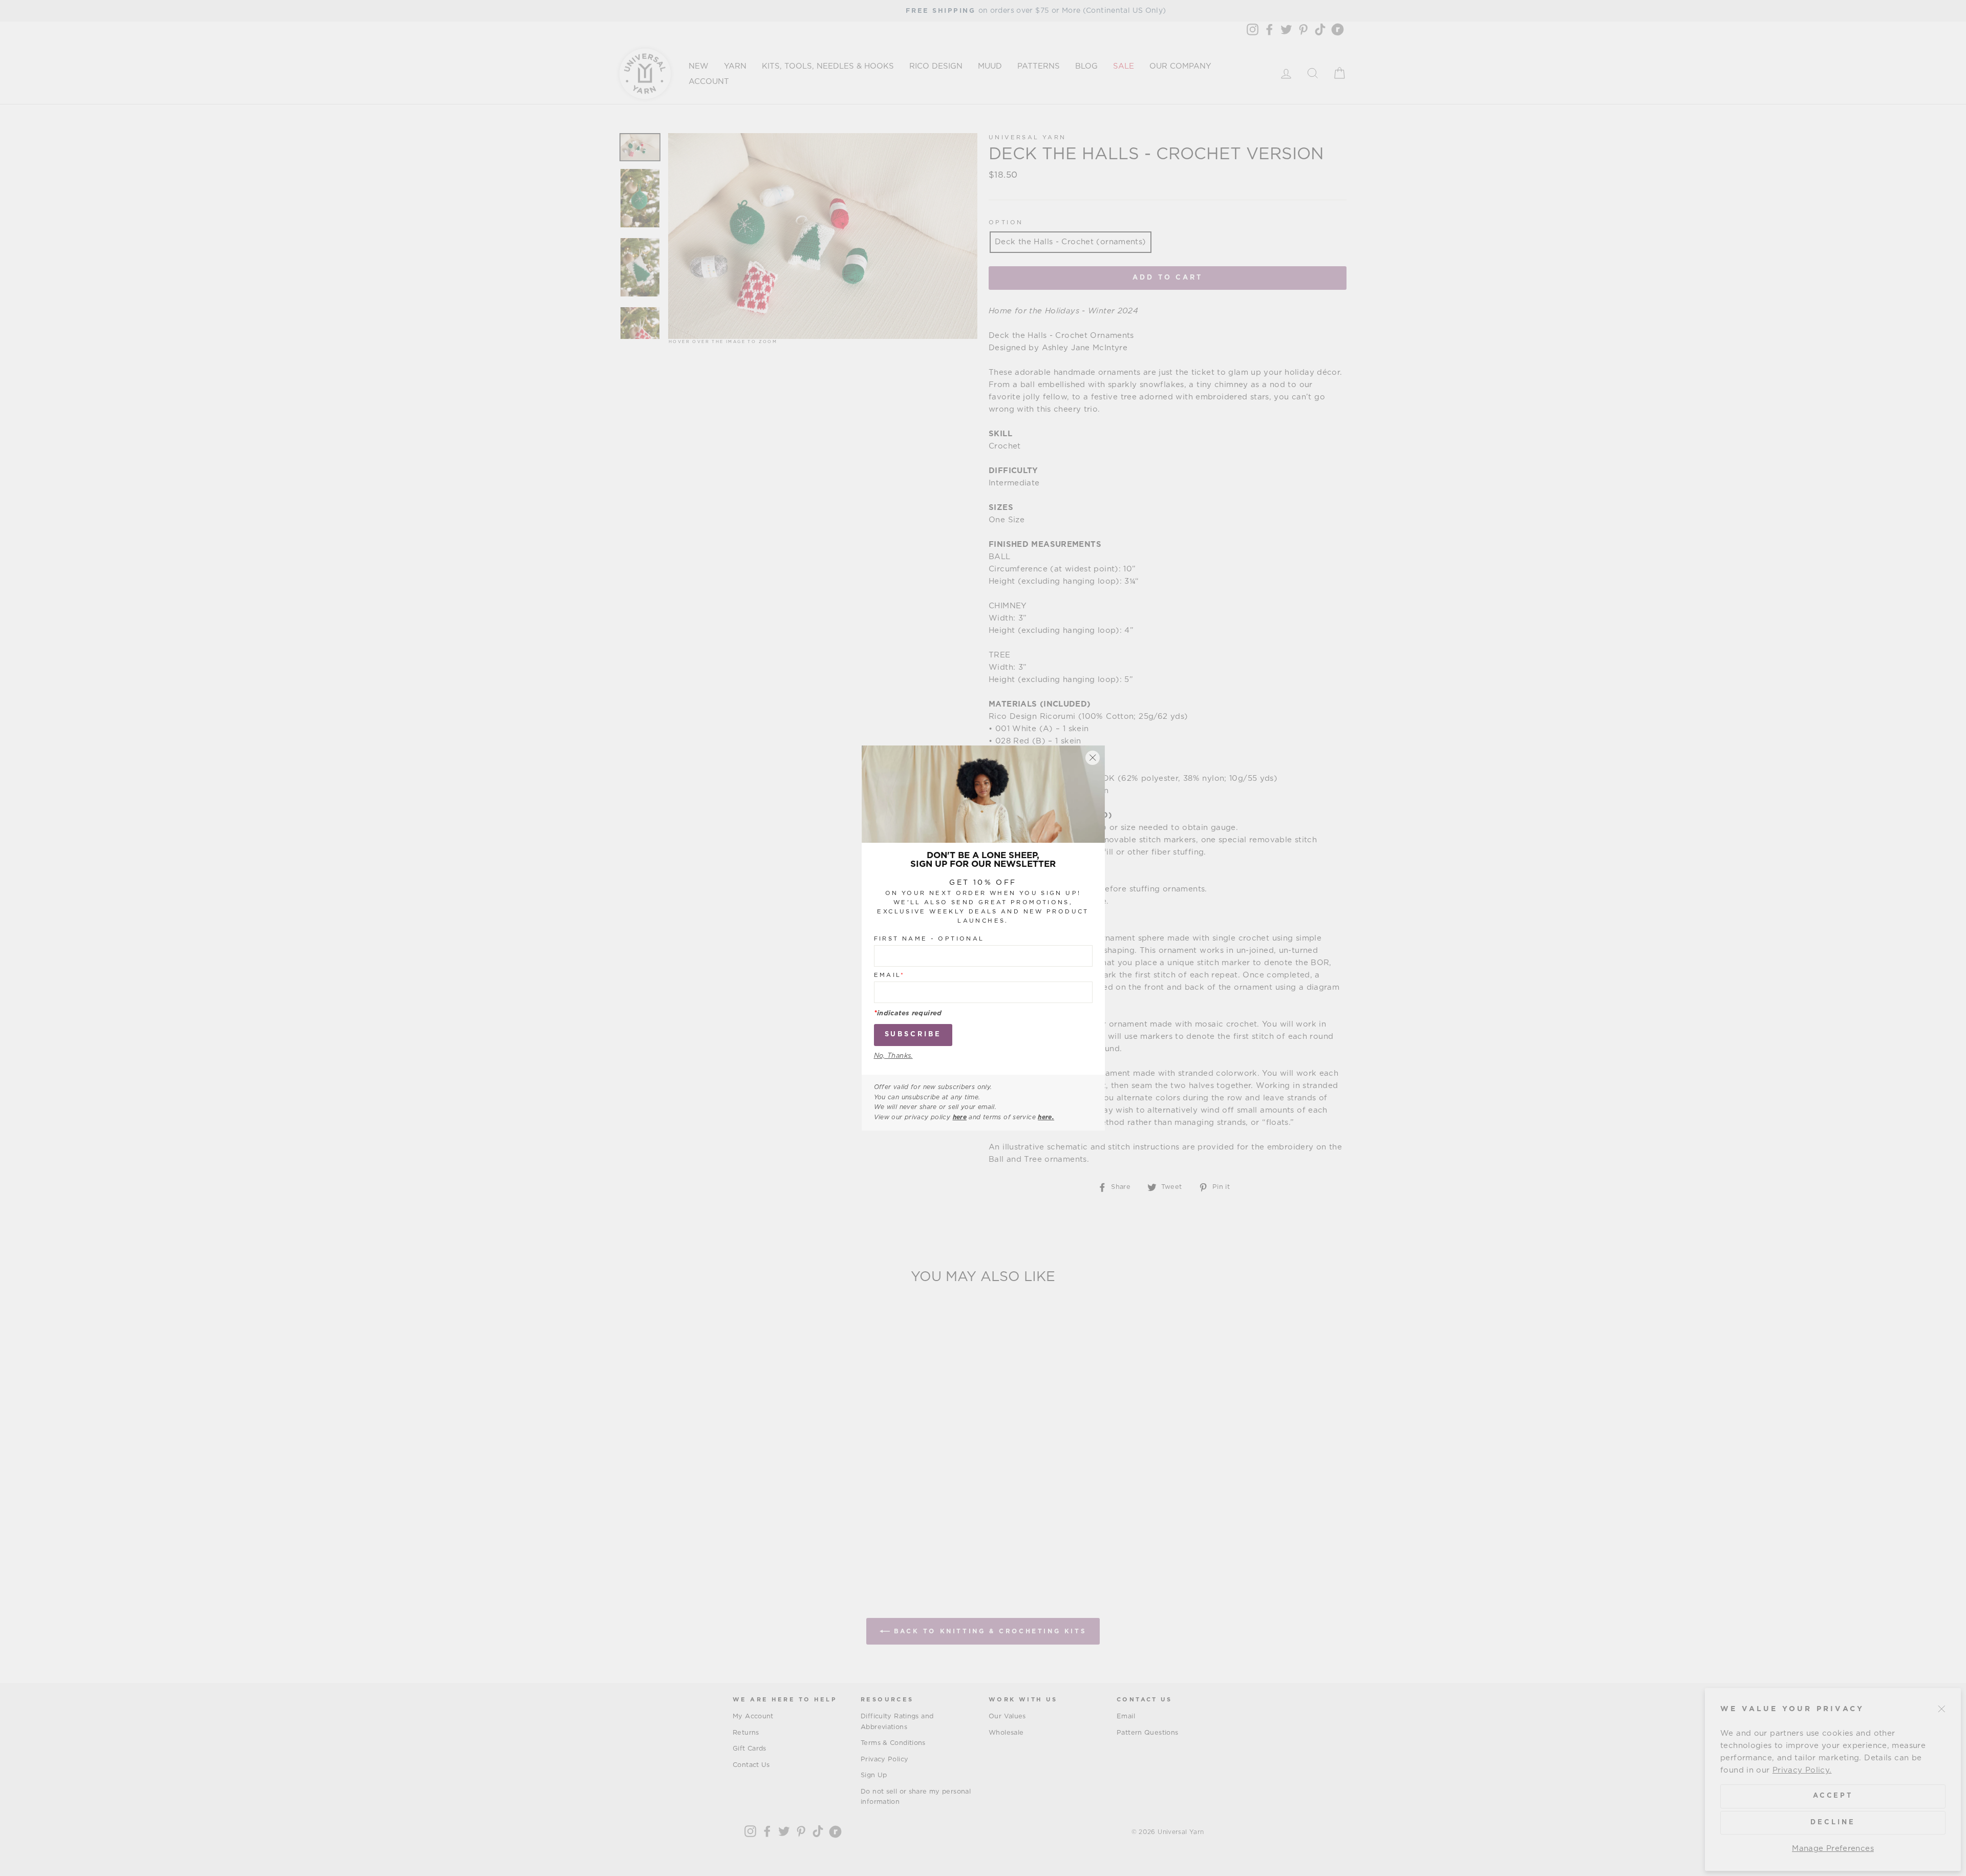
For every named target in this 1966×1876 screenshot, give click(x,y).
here (960, 1117)
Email (890, 976)
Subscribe (913, 1035)
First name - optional (929, 939)
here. (1046, 1117)
